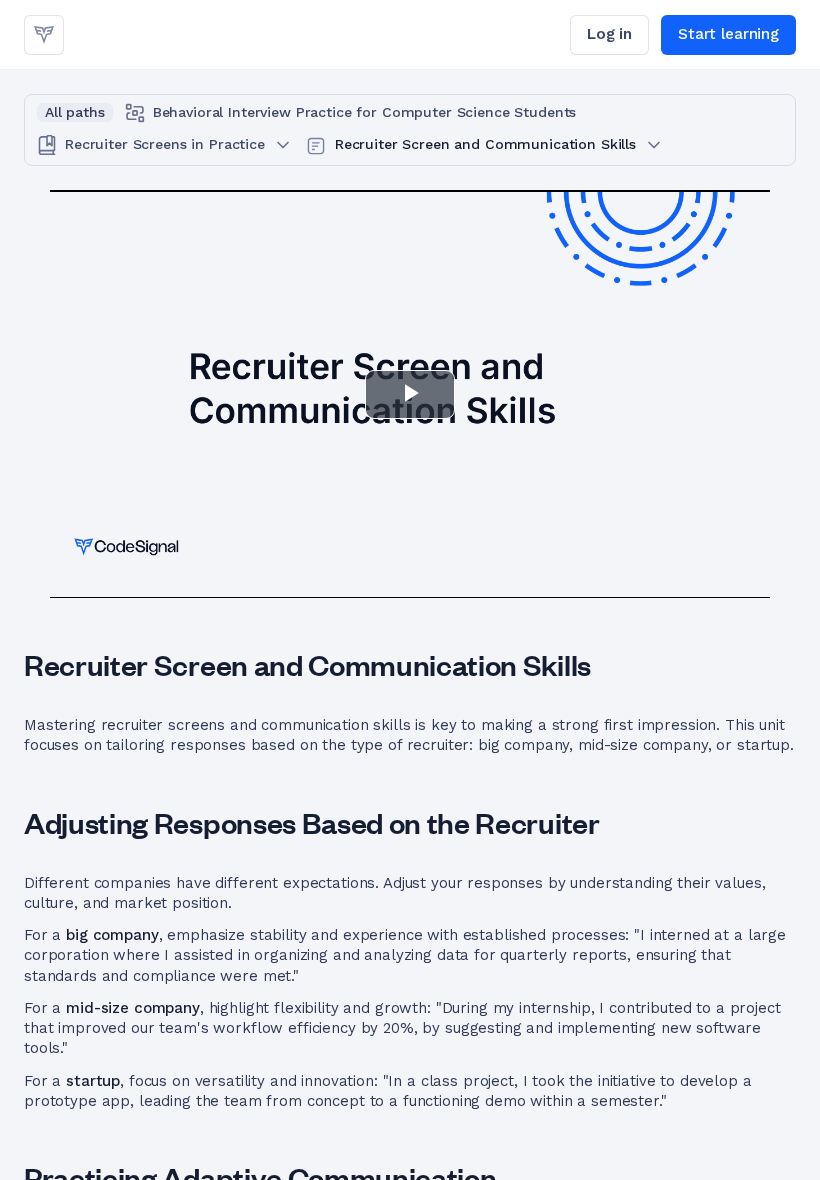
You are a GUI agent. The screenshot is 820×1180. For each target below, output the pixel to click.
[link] (44, 35)
